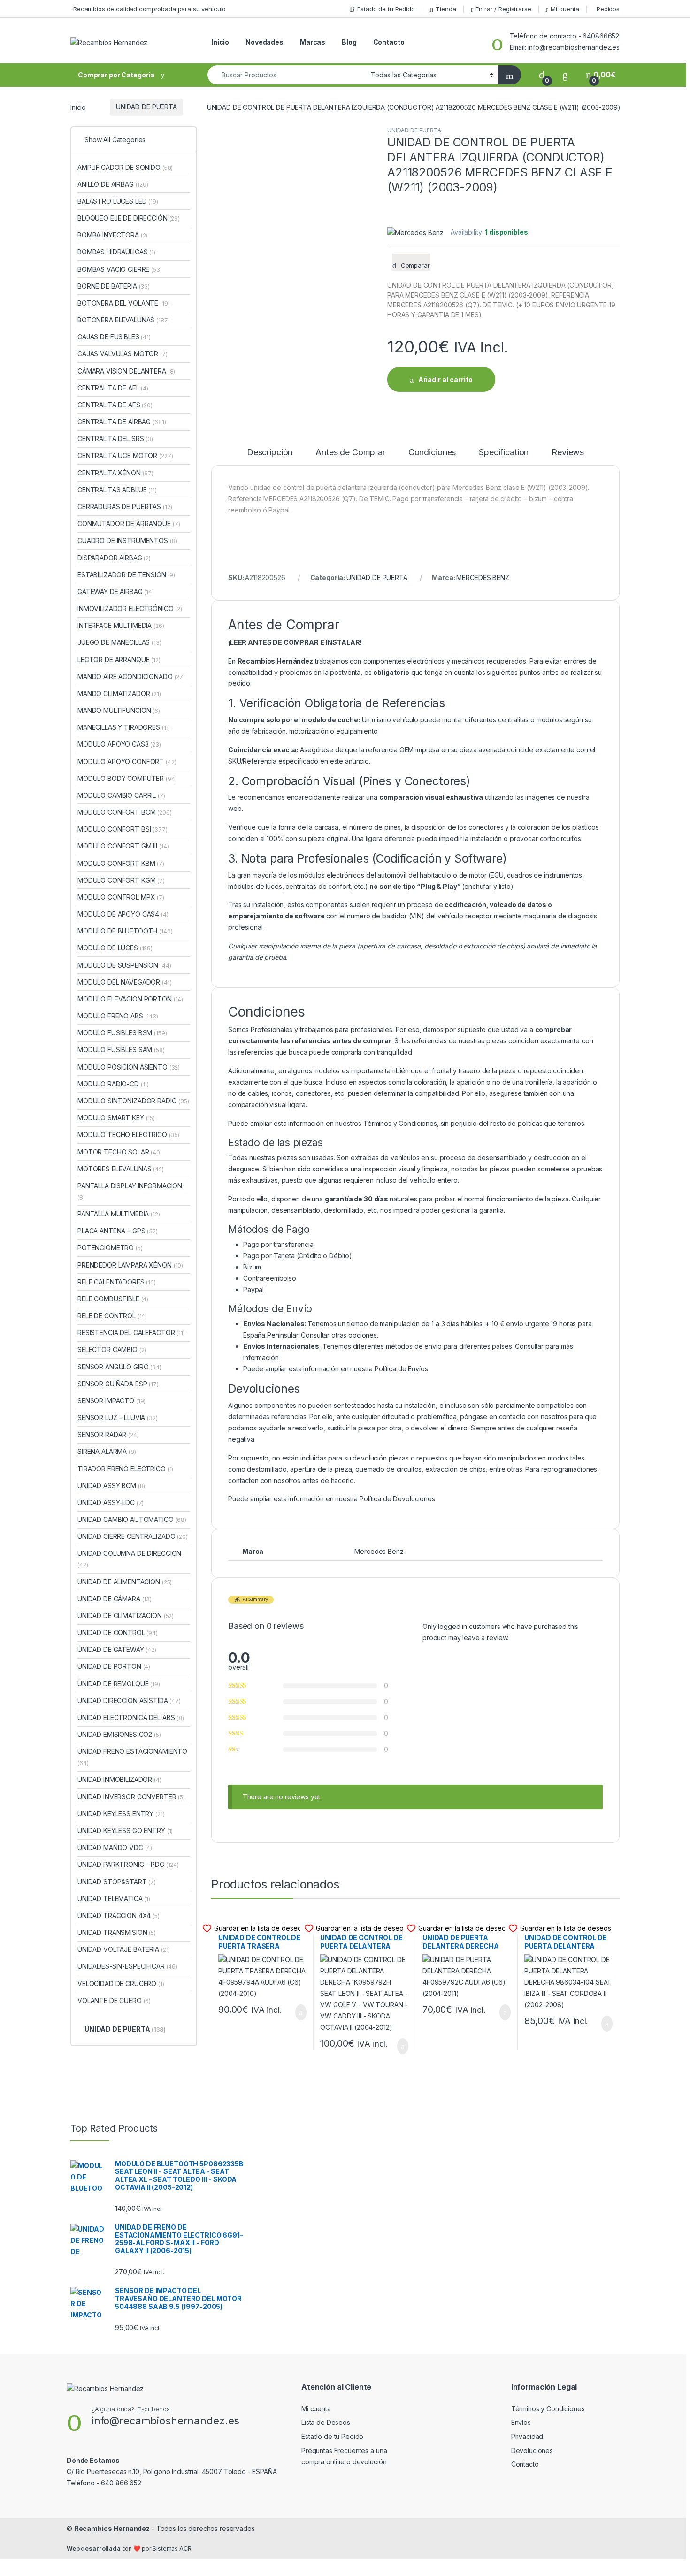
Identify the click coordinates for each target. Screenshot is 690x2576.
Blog (349, 42)
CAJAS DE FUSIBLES (114, 337)
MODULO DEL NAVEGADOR (125, 982)
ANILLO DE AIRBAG (113, 184)
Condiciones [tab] (432, 453)
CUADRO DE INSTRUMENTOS (127, 540)
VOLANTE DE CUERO (114, 2000)
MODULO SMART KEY (116, 1118)
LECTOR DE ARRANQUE (119, 660)
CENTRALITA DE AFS (115, 405)
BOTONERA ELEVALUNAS (124, 320)
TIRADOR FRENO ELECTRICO (125, 1469)
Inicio (220, 42)
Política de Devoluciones (397, 1499)
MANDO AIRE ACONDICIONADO (131, 676)
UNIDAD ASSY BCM (111, 1486)
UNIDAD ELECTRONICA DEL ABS (131, 1717)
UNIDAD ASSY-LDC (111, 1502)
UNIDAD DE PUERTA (146, 107)
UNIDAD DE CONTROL (118, 1632)
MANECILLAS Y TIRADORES (124, 727)
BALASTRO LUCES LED (118, 201)
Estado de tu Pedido (386, 9)
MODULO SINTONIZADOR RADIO (133, 1101)
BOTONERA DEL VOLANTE (124, 303)
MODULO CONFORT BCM (125, 812)
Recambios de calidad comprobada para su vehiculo (149, 9)
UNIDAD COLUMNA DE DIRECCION (129, 1559)
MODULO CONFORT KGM (121, 880)
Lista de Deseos (326, 2422)
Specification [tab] (504, 453)
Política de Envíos (401, 1369)
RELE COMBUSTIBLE (113, 1299)
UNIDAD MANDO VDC (115, 1847)
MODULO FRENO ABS (118, 1016)
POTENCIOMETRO (110, 1248)
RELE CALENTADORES (117, 1282)
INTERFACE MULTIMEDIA (121, 625)
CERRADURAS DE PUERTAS (125, 507)
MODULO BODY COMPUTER (127, 778)
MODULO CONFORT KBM (121, 863)
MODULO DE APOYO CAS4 (123, 914)
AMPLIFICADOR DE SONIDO (125, 167)
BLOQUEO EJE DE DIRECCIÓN (129, 218)
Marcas (313, 42)
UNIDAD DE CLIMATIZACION (126, 1616)
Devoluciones (532, 2450)
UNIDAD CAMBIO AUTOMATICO (132, 1519)
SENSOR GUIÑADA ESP (118, 1384)
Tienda (446, 9)
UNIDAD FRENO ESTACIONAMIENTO (132, 1757)
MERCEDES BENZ (483, 577)
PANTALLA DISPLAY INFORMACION (130, 1191)
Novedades (264, 42)
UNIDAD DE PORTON (114, 1666)
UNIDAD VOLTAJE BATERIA (124, 1949)
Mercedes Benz (379, 1551)
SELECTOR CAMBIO (112, 1349)
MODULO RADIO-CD (113, 1084)
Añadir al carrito (445, 379)
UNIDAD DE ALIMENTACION (125, 1582)
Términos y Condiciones (400, 1123)
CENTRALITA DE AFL (113, 388)
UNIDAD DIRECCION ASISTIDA (129, 1701)
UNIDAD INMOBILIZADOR (119, 1779)
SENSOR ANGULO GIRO (119, 1367)
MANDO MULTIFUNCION (119, 710)
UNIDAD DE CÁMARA (115, 1599)
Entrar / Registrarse (503, 9)
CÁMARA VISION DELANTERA (126, 371)
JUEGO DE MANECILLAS (119, 642)
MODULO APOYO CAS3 (119, 744)
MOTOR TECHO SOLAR (120, 1152)
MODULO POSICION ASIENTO (129, 1067)
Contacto (389, 42)
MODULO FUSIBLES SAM (121, 1050)
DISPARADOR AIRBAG (114, 558)
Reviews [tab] (568, 453)
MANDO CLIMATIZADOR (119, 693)
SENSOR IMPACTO (111, 1401)
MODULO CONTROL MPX (121, 897)
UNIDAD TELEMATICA (114, 1899)
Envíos (521, 2422)
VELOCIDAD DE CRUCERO (121, 1984)
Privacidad (527, 2436)
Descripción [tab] (270, 453)
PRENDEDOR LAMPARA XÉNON (130, 1265)
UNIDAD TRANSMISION (117, 1932)
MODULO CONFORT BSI (123, 829)
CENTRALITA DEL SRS (115, 439)
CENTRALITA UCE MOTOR (125, 455)
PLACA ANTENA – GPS (118, 1231)
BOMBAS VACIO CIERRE (120, 269)
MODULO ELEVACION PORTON (130, 999)
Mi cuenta (565, 9)
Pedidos (608, 9)
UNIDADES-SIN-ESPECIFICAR (127, 1966)
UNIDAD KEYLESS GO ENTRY (125, 1831)
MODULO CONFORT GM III (123, 846)
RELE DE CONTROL (112, 1316)
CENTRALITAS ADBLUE (117, 490)
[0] (542, 75)
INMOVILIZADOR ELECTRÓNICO (130, 608)
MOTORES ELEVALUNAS (121, 1169)
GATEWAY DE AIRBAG (116, 592)
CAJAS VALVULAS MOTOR (123, 354)
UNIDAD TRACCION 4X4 (119, 1915)
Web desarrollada (94, 2549)
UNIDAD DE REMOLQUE (119, 1684)
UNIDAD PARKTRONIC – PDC (128, 1864)
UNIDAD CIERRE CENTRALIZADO (133, 1536)
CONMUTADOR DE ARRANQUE (129, 524)
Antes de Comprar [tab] (350, 453)
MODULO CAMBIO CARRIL (121, 795)
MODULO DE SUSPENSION (124, 965)
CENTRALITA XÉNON (115, 473)
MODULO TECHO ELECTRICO (128, 1135)
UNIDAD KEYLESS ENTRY (121, 1814)
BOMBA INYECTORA (112, 235)
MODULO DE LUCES (115, 948)
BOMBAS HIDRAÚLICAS (116, 252)
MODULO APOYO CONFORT (127, 761)
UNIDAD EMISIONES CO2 (119, 1734)
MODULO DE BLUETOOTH (125, 931)
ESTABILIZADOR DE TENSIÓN (126, 575)
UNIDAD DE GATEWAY (117, 1649)
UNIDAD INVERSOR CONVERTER (131, 1797)
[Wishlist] (565, 75)
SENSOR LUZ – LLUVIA (118, 1418)
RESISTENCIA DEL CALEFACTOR (131, 1333)
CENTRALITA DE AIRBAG (122, 422)
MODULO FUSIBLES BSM (122, 1033)
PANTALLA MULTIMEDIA (119, 1214)
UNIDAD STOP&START (117, 1882)
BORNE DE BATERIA (114, 286)
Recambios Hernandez (112, 2528)
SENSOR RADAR (108, 1434)
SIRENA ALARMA (107, 1451)
